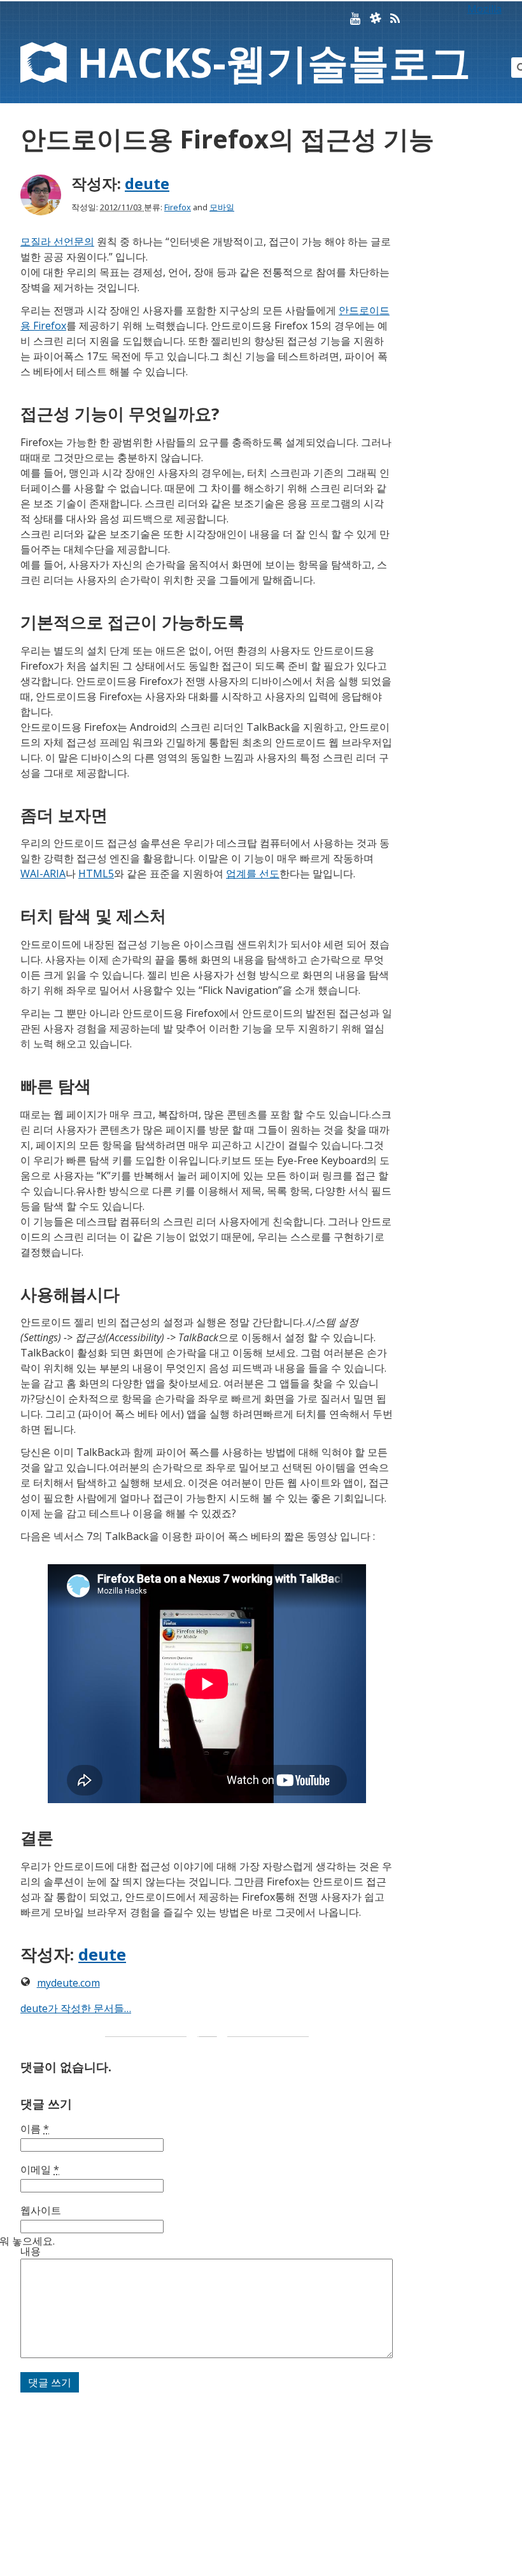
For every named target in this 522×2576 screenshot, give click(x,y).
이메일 (40, 2169)
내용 (31, 2251)
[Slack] (376, 19)
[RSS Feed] (395, 19)
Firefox (178, 207)
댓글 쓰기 (50, 2382)
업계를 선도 (253, 874)
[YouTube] (355, 19)
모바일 (222, 207)
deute (147, 183)
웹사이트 (41, 2210)
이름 (35, 2129)
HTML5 (96, 874)
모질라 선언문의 (57, 241)
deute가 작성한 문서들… (76, 2008)
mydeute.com (68, 1983)
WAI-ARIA (43, 874)
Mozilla (484, 9)
